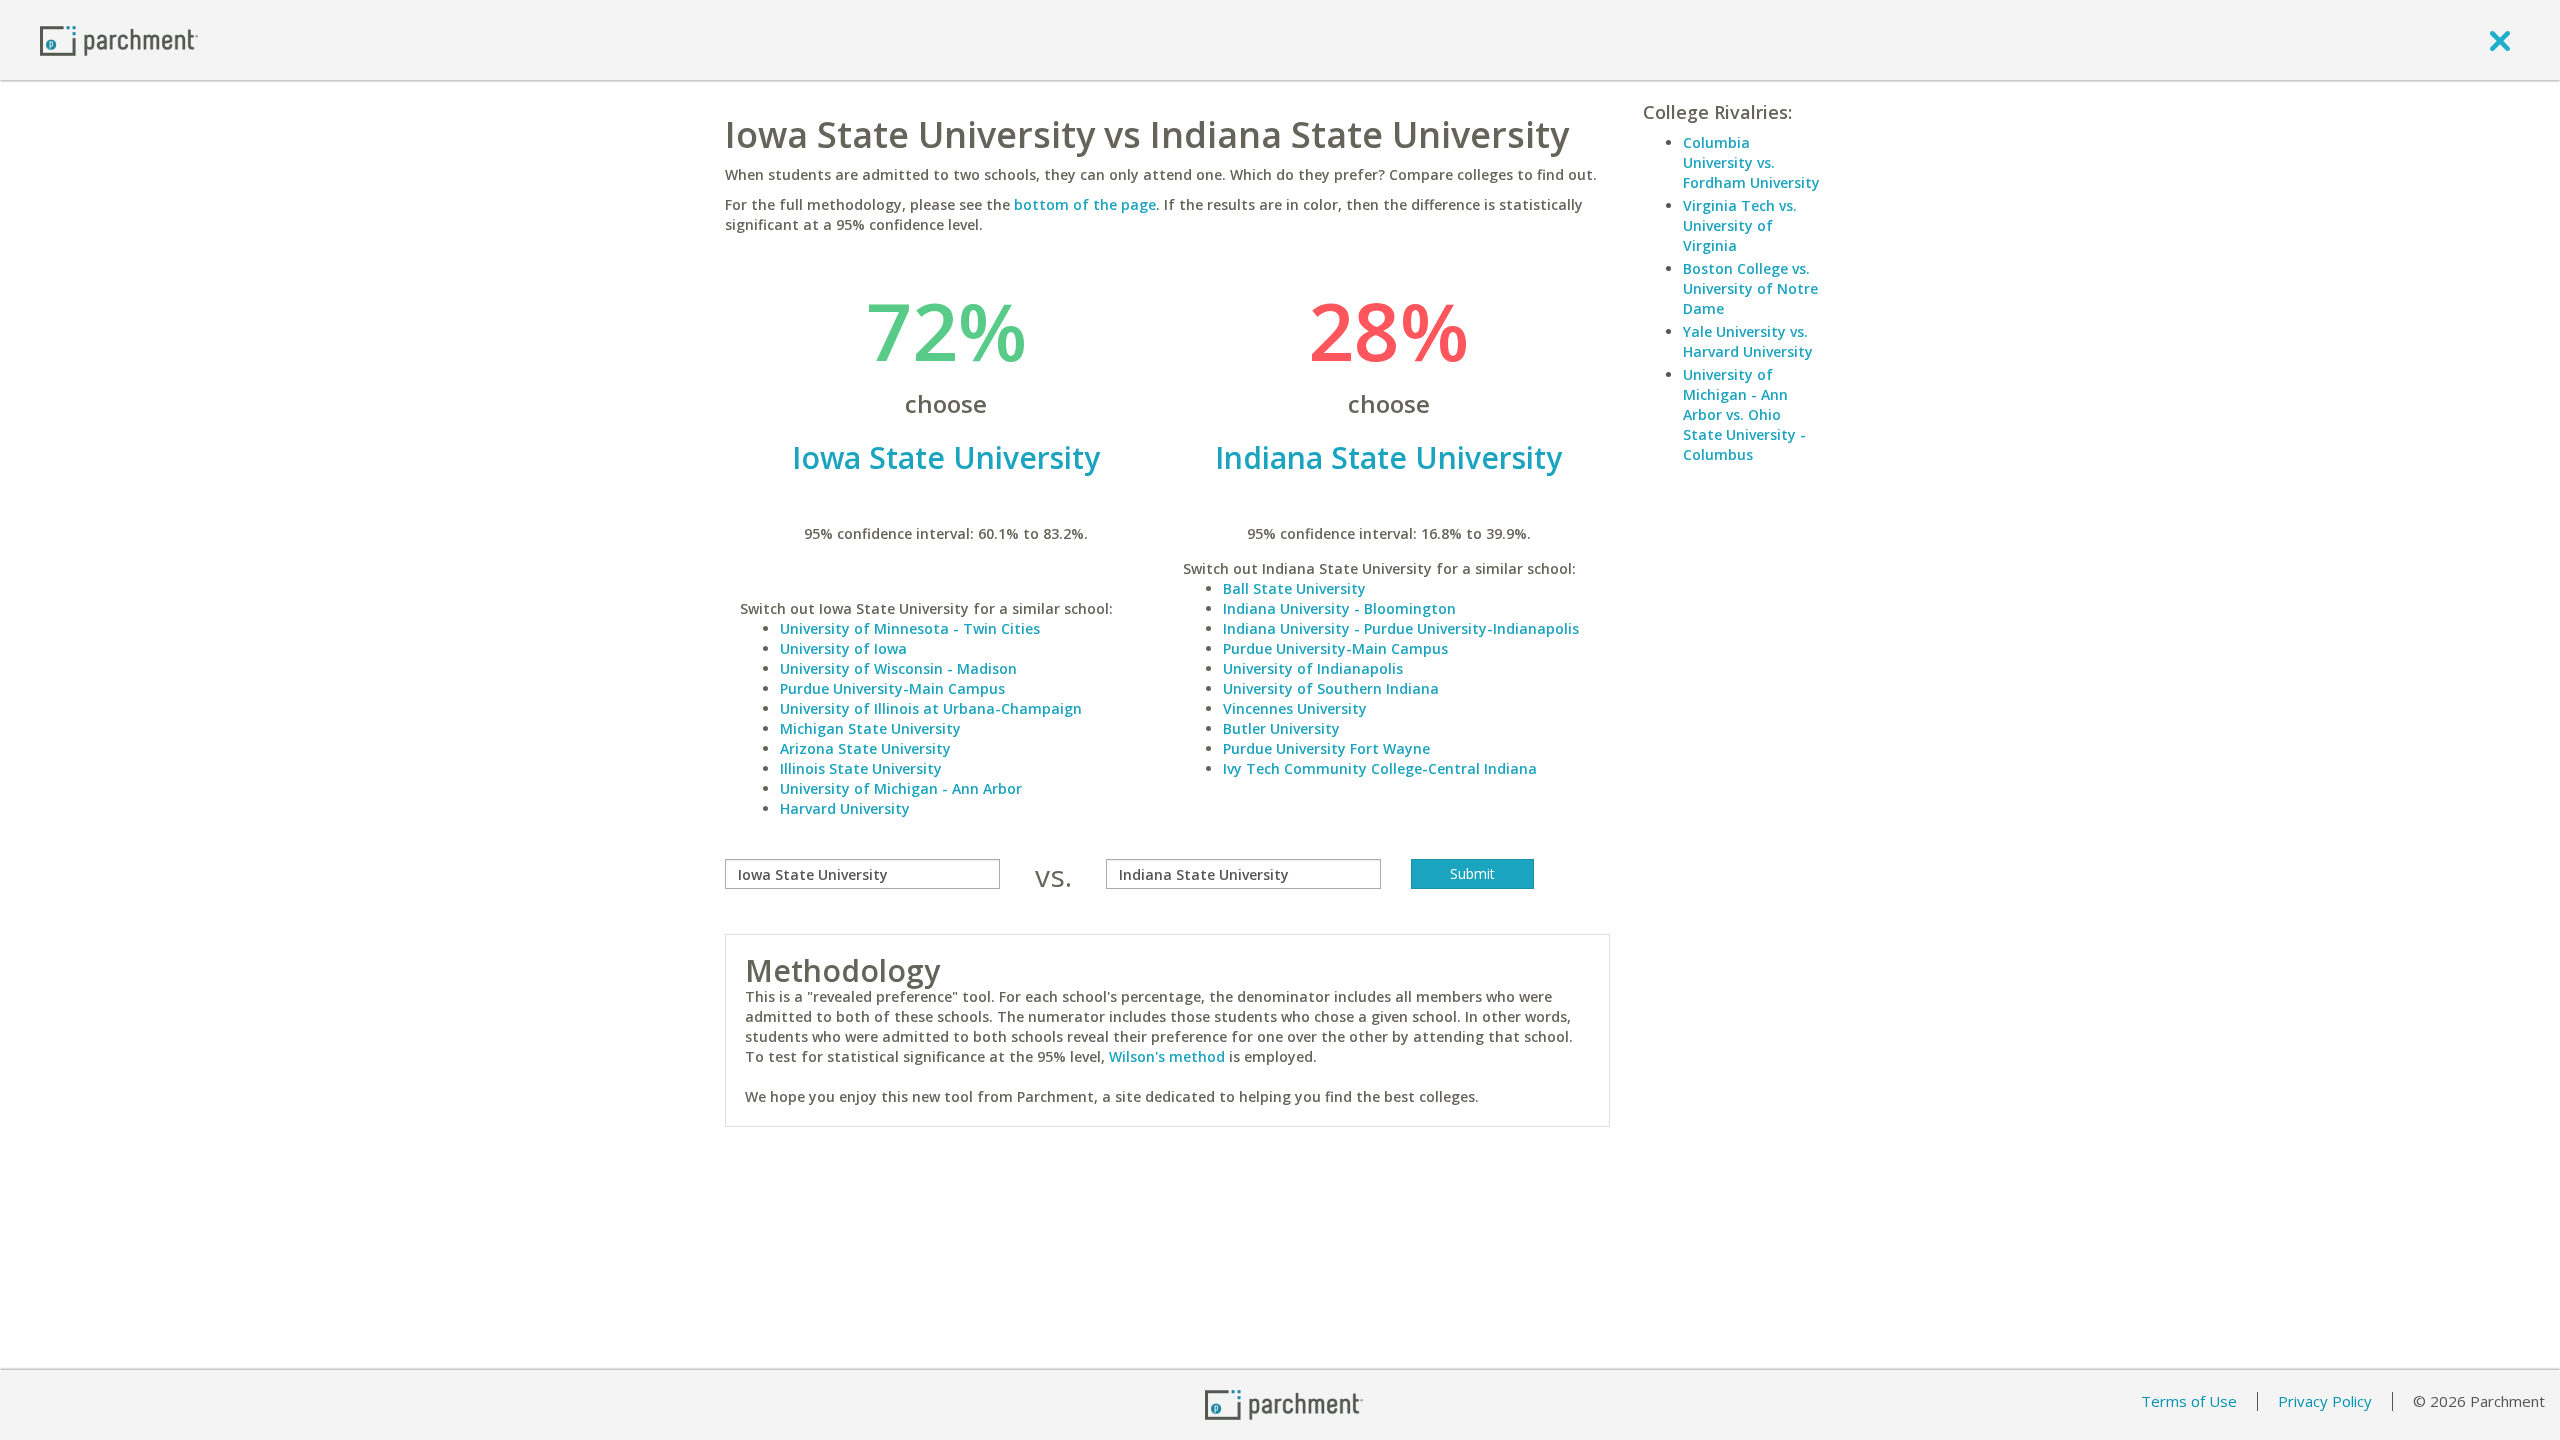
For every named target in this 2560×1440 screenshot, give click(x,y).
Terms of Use (2189, 1401)
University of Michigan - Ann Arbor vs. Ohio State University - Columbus (1744, 414)
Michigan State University (870, 728)
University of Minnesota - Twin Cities (910, 628)
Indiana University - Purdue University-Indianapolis (1401, 628)
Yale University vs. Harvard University (1748, 341)
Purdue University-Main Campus (892, 688)
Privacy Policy (2325, 1401)
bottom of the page (1085, 204)
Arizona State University (865, 748)
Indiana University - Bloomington (1339, 608)
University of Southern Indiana (1331, 688)
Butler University (1281, 728)
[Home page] (119, 39)
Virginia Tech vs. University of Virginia (1740, 225)
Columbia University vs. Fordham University (1751, 162)
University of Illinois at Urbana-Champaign (931, 708)
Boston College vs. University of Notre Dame (1750, 288)
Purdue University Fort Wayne (1326, 748)
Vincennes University (1295, 708)
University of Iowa (843, 648)
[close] (2500, 40)
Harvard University (845, 808)
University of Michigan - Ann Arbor (901, 788)
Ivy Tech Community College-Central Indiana (1380, 768)
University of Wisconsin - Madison (898, 668)
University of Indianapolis (1313, 668)
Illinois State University (861, 768)
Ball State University (1294, 588)
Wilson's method (1167, 1056)
